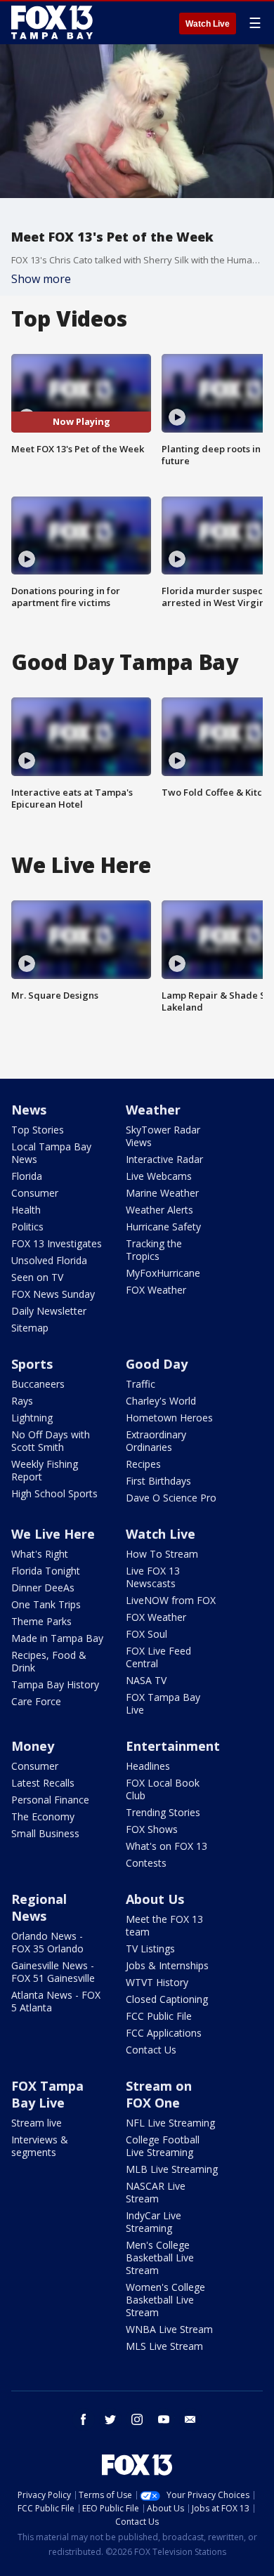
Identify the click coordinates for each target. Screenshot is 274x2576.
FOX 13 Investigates (57, 1243)
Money (33, 1746)
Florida (27, 1176)
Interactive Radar (164, 1159)
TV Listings (150, 1949)
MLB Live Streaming (172, 2169)
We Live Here (53, 1534)
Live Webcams (159, 1176)
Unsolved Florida (49, 1260)
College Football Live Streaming (163, 2146)
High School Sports (54, 1493)
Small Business (45, 1833)
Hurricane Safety (163, 1227)
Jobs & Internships (167, 1965)
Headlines (148, 1766)
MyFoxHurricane (163, 1273)
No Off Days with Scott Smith (51, 1441)
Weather (153, 1110)
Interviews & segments (40, 2146)
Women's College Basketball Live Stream (165, 2300)
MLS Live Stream (164, 2346)
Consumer (35, 1193)
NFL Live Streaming (170, 2123)
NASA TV (146, 1680)
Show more (41, 279)
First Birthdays (158, 1481)
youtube (164, 2419)
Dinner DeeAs (43, 1588)
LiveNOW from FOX (171, 1600)
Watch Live (208, 24)
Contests (146, 1863)
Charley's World (161, 1401)
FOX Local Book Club (163, 1789)
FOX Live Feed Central (158, 1657)
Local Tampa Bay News (51, 1153)
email (190, 2419)
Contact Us (151, 2050)
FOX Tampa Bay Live (163, 1703)
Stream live (37, 2123)
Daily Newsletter (49, 1311)
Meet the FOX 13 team (164, 1925)
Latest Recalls (43, 1783)
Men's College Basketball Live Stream (160, 2258)
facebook (84, 2419)
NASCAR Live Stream (156, 2192)
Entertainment (173, 1746)
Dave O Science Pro (171, 1498)
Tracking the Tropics (154, 1250)
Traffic (141, 1384)
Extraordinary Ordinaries (156, 1441)
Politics (27, 1227)
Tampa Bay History (55, 1684)
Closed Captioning (167, 1999)
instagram (137, 2419)
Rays (22, 1401)
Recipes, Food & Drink (49, 1661)
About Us (155, 1899)
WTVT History (157, 1982)
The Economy (43, 1816)
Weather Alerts (159, 1210)
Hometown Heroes (169, 1418)
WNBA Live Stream (169, 2329)
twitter (110, 2419)
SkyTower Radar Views (163, 1136)
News (29, 1110)
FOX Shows (152, 1829)
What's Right (40, 1554)
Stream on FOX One (159, 2094)
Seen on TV (37, 1277)
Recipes (143, 1464)
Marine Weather (162, 1193)
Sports (32, 1364)
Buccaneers (38, 1384)
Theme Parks (41, 1621)
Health (26, 1210)
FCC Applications (164, 2033)
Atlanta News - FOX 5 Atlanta (56, 2001)
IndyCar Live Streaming (154, 2222)
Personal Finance (50, 1800)
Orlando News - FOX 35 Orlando (47, 1942)
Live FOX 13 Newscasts (153, 1577)
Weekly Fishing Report (45, 1470)
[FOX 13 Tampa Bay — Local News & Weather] (52, 22)
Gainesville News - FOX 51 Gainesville (53, 1972)
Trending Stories (163, 1812)
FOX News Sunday (53, 1294)
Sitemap (30, 1328)
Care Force (36, 1701)
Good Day (157, 1364)
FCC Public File (159, 2016)
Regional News (39, 1907)
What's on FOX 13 (167, 1846)
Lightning (32, 1418)
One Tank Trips (46, 1604)
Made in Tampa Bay (57, 1638)
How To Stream (162, 1554)
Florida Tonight (46, 1571)
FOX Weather (156, 1290)
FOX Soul (146, 1634)
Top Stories (38, 1130)
